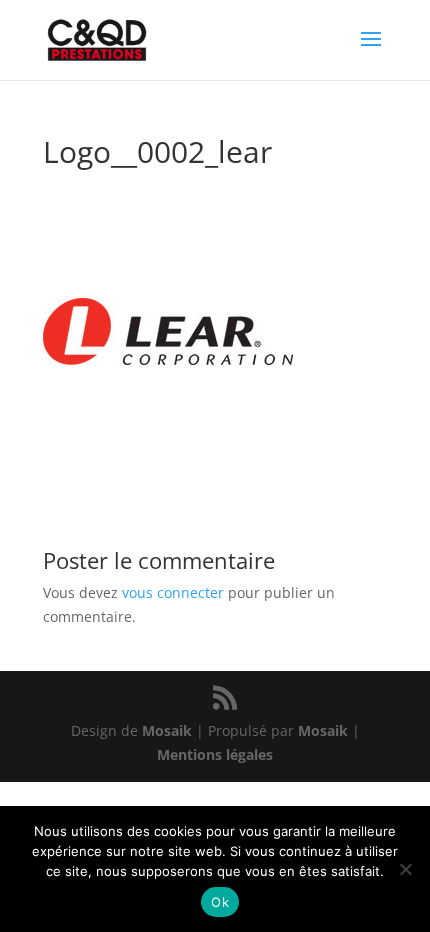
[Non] (405, 869)
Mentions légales (215, 754)
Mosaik (167, 730)
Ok (220, 902)
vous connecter (173, 592)
